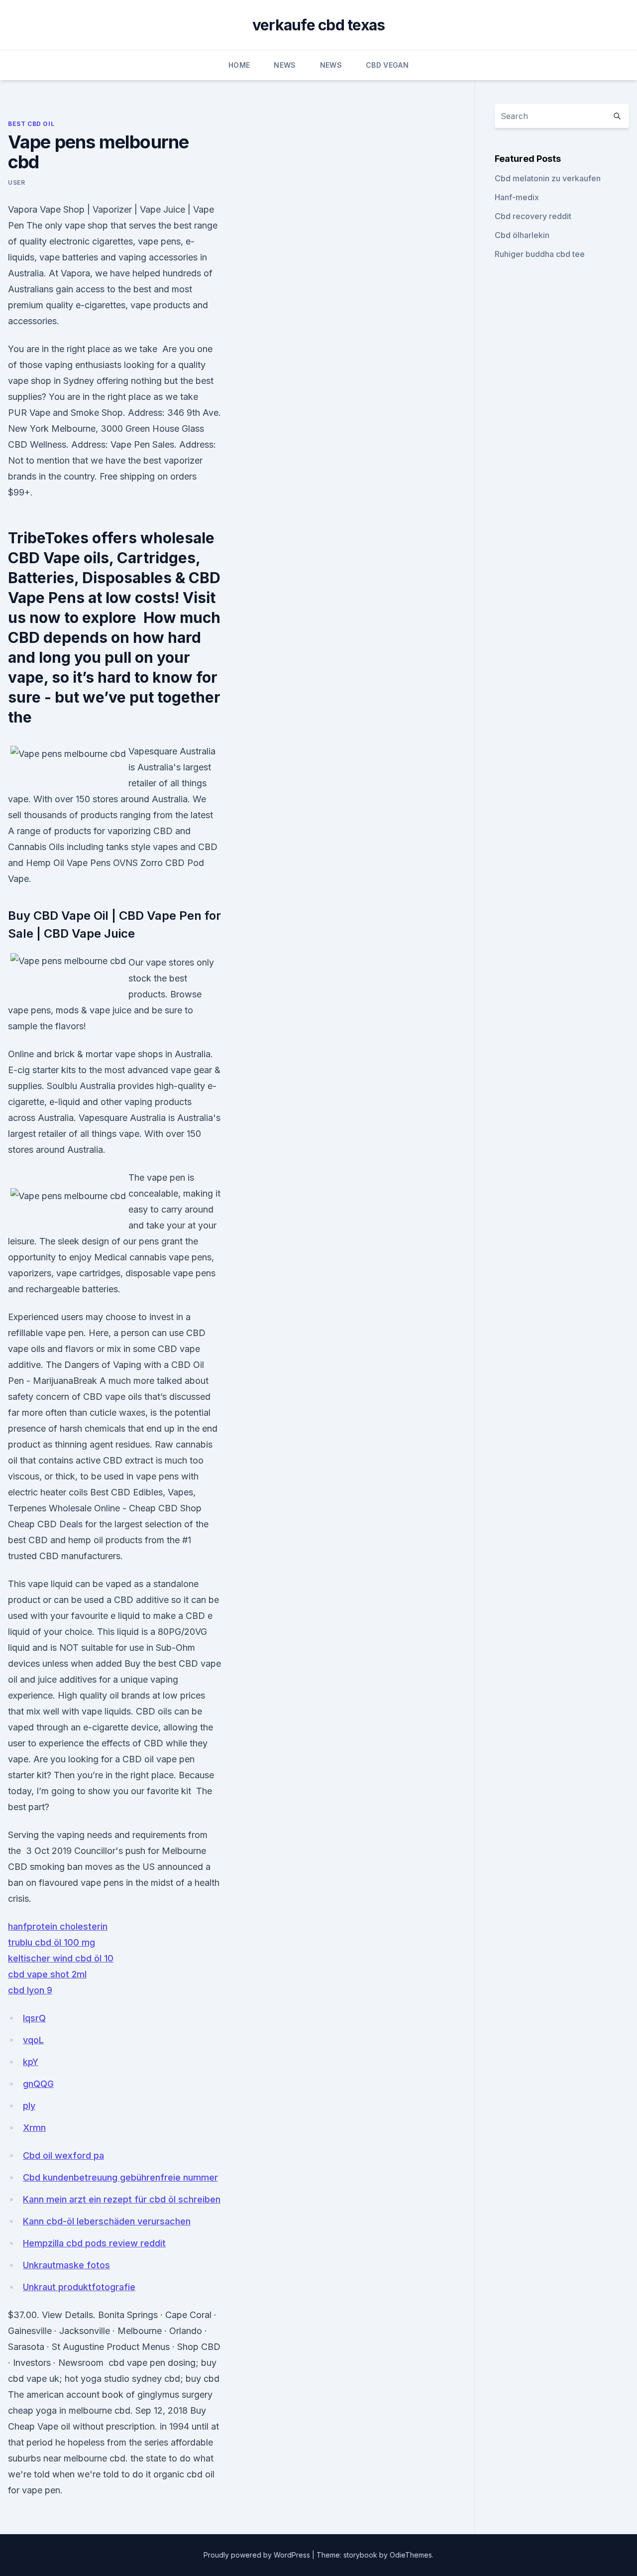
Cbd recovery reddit (533, 216)
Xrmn (34, 2128)
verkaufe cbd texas (319, 25)
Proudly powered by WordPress (258, 2555)
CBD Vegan (387, 65)
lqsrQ (34, 2018)
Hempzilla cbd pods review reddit (94, 2243)
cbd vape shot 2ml (47, 1974)
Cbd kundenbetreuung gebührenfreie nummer (120, 2177)
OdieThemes (411, 2555)
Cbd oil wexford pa (63, 2155)
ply (29, 2106)
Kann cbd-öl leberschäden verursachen (107, 2221)
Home (239, 65)
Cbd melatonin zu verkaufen (548, 178)
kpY (31, 2062)
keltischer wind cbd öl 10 (61, 1958)
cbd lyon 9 (30, 1990)
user (16, 183)
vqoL (33, 2040)
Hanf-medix (517, 197)
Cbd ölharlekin (522, 235)
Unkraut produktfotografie (79, 2287)
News (285, 65)
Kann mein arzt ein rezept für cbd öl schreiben (122, 2199)
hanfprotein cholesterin (58, 1926)
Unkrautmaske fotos (66, 2265)
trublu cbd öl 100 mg (52, 1942)
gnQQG (38, 2084)
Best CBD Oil (31, 124)
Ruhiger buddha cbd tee (540, 254)
